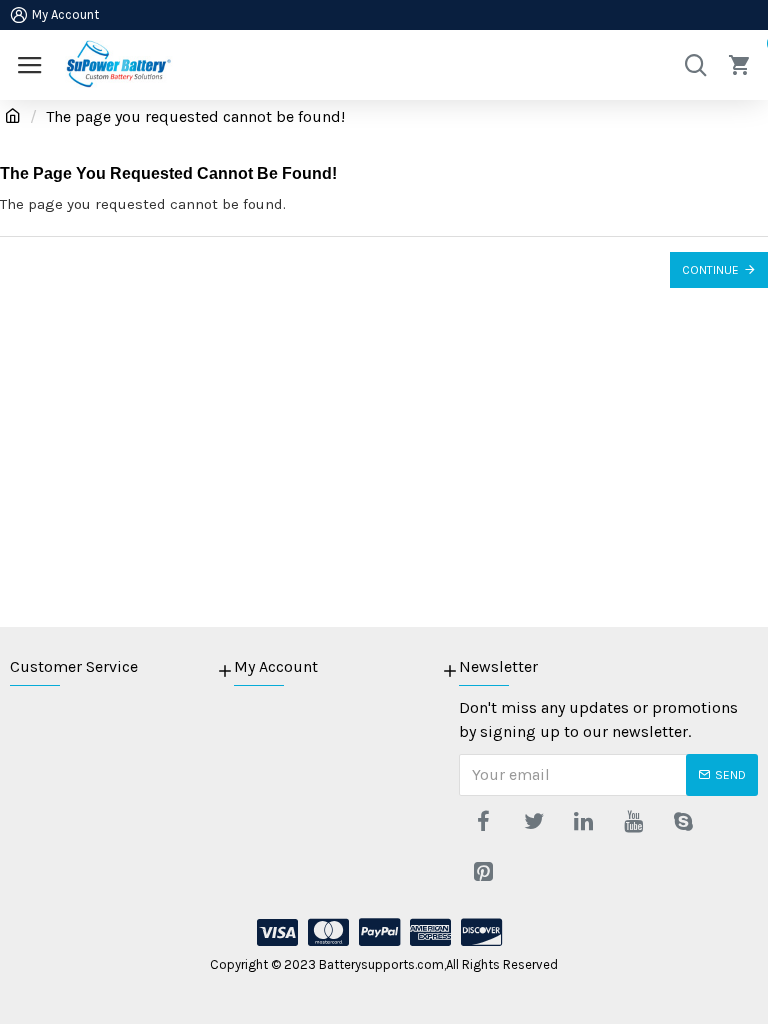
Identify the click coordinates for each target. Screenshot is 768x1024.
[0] (743, 65)
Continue (710, 270)
